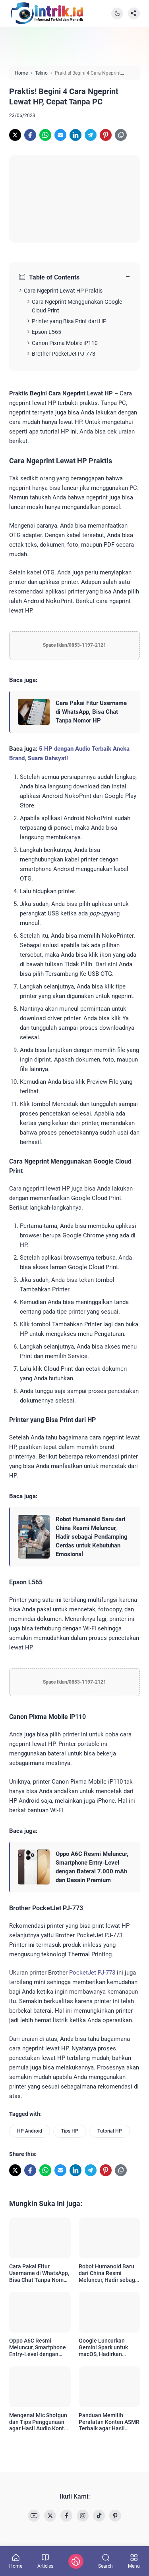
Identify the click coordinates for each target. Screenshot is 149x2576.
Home (16, 2566)
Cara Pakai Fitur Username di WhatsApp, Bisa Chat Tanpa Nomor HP (91, 712)
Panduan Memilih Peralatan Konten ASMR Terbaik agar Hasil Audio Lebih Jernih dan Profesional (109, 2422)
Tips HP (70, 2131)
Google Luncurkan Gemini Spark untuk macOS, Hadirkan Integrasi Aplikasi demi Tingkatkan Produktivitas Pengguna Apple (109, 2347)
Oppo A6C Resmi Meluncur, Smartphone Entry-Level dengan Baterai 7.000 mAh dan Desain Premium (92, 1867)
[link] (15, 135)
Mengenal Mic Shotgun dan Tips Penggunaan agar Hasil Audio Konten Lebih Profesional (40, 2422)
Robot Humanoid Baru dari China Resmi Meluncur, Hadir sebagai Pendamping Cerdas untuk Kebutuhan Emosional (92, 1537)
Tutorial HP (110, 2131)
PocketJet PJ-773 (92, 1973)
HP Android (30, 2131)
